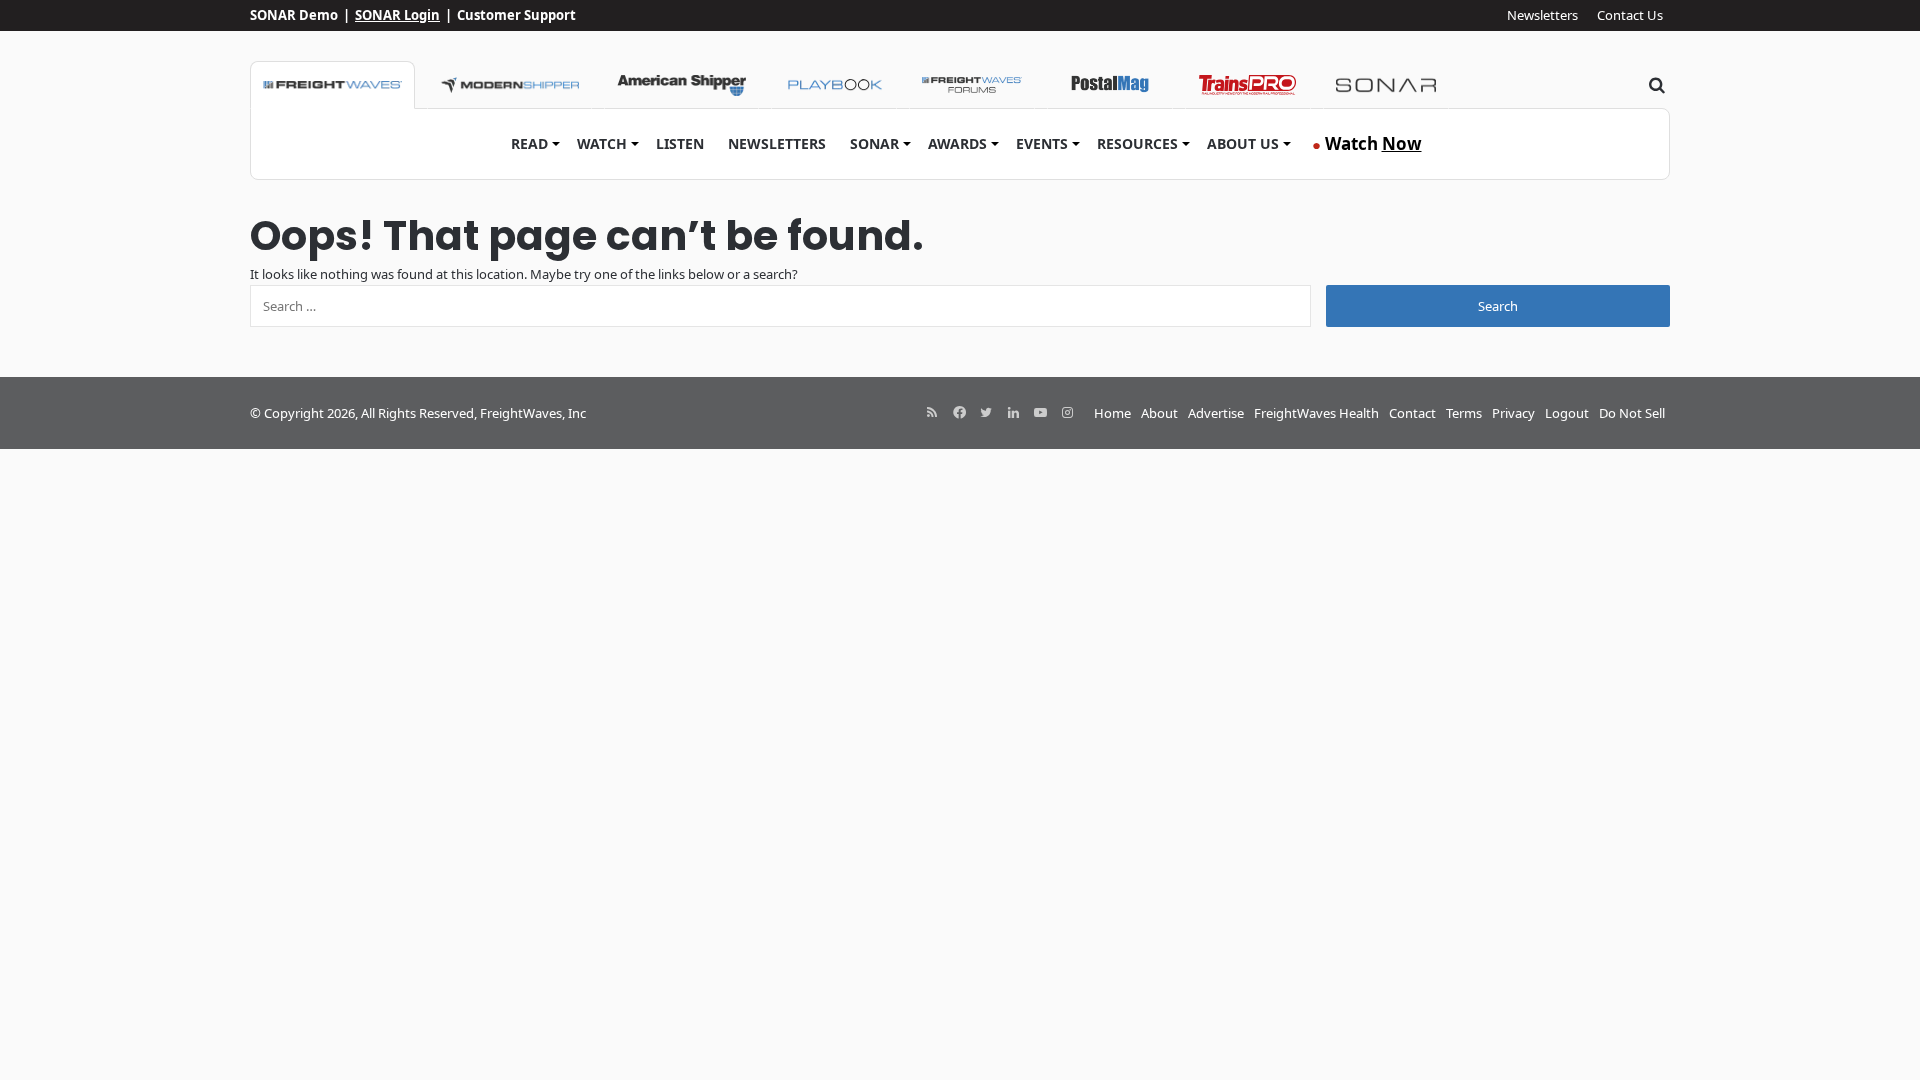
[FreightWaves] (332, 85)
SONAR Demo (294, 15)
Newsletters (1542, 15)
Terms (1464, 413)
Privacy (1513, 413)
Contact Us (1630, 15)
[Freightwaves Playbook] (834, 85)
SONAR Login (397, 15)
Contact (1412, 413)
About (1159, 413)
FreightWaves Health (1316, 413)
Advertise (1216, 413)
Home (1112, 413)
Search (1498, 306)
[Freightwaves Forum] (972, 85)
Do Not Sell (1632, 413)
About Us (1243, 143)
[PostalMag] (1110, 85)
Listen (680, 143)
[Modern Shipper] (509, 85)
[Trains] (1248, 85)
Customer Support (516, 15)
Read (529, 143)
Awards (957, 143)
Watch (602, 143)
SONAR (874, 143)
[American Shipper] (681, 85)
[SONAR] (1386, 85)
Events (1042, 143)
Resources (1137, 143)
